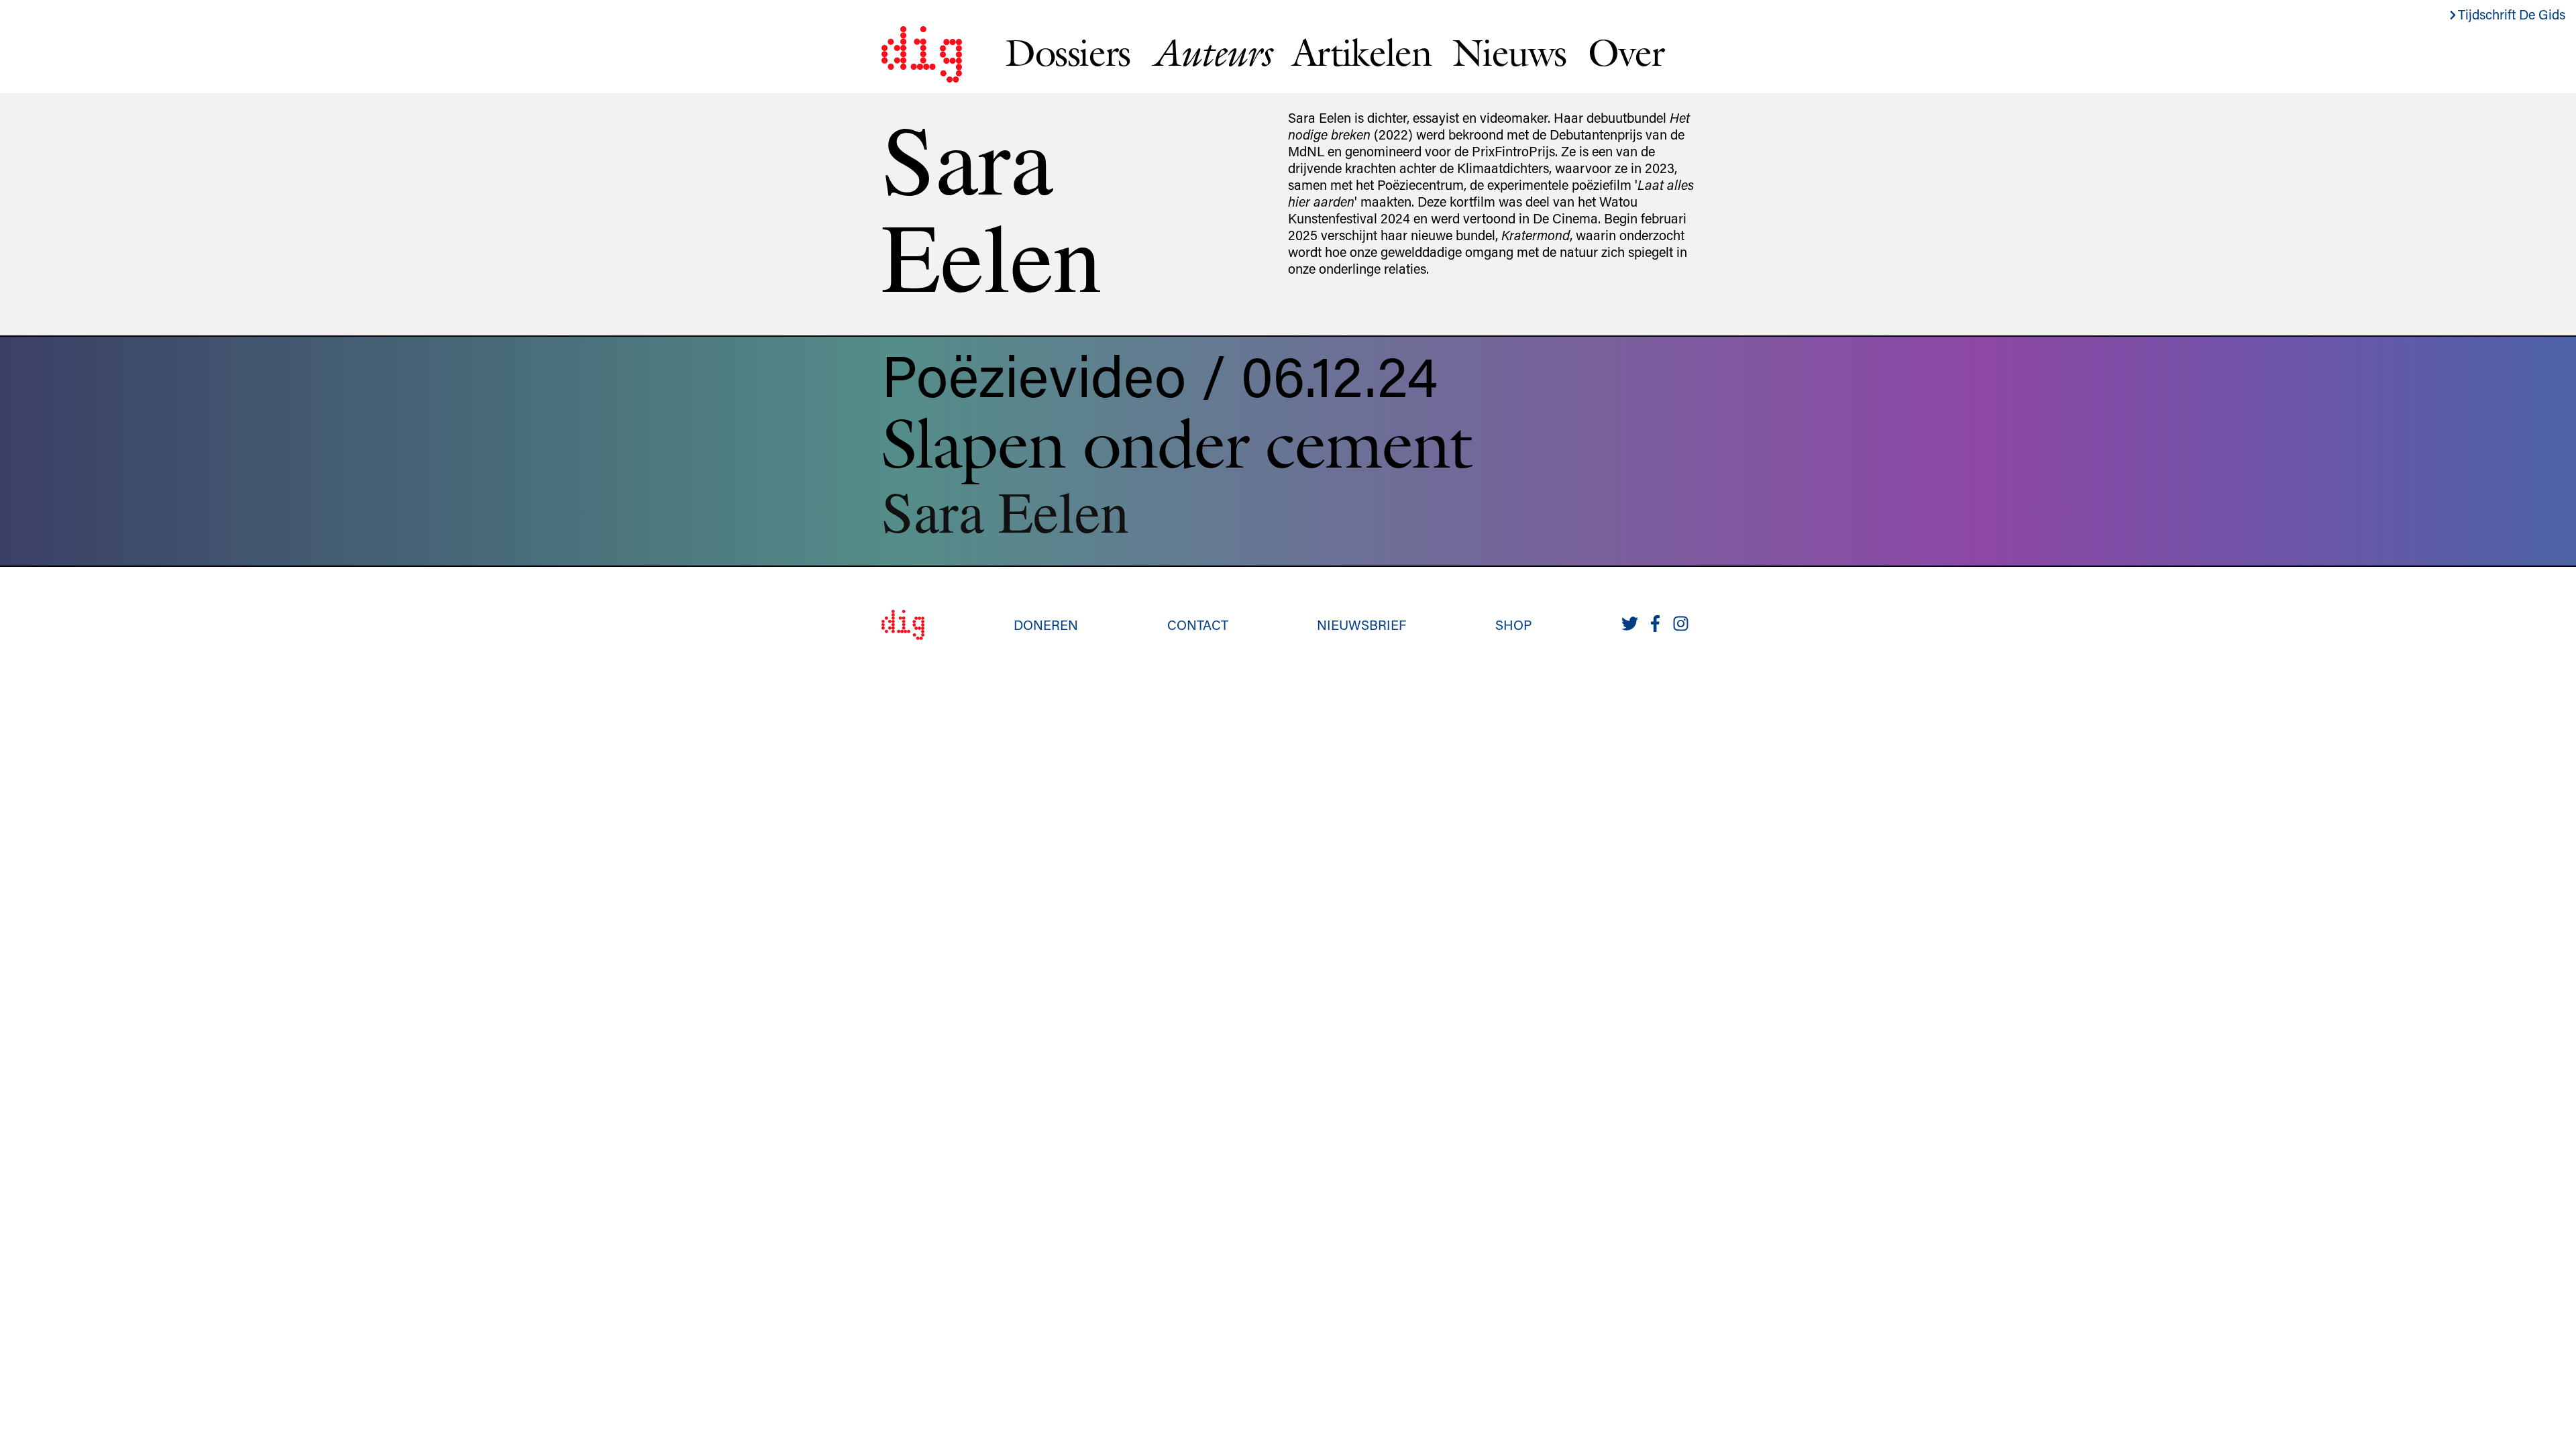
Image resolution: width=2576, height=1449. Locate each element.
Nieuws (1509, 52)
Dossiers (1068, 52)
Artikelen (1361, 52)
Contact (1198, 625)
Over (1626, 52)
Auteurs (1211, 53)
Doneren (1046, 625)
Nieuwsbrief (1361, 625)
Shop (1514, 625)
